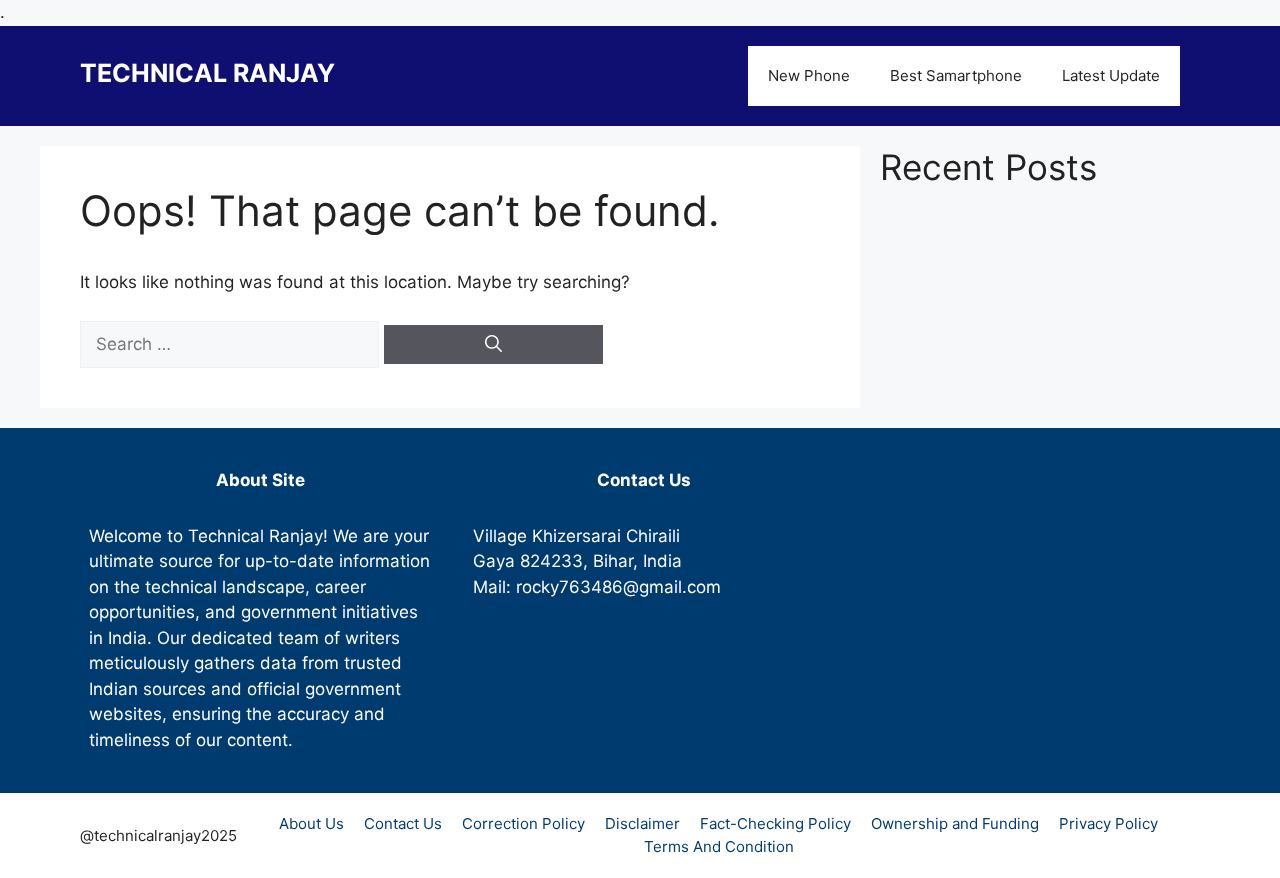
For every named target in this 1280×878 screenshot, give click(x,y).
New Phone (809, 75)
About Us (311, 823)
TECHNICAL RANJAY (207, 73)
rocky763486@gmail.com (618, 587)
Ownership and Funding (955, 823)
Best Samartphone (956, 75)
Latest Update (1111, 75)
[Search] (493, 345)
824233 (551, 561)
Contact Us (403, 823)
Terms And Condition (719, 846)
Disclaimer (642, 823)
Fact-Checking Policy (775, 823)
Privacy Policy (1108, 823)
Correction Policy (523, 823)
